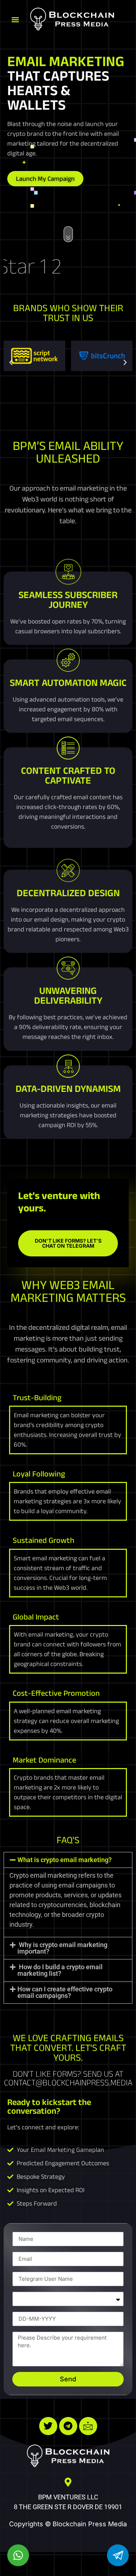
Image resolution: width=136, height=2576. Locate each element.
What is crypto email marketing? (65, 1860)
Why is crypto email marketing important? (62, 1948)
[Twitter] (48, 2426)
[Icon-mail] (88, 2426)
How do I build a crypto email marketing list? (60, 1970)
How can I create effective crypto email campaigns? (65, 1992)
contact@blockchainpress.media (68, 2082)
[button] (15, 20)
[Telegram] (68, 2426)
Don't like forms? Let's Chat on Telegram (68, 1243)
